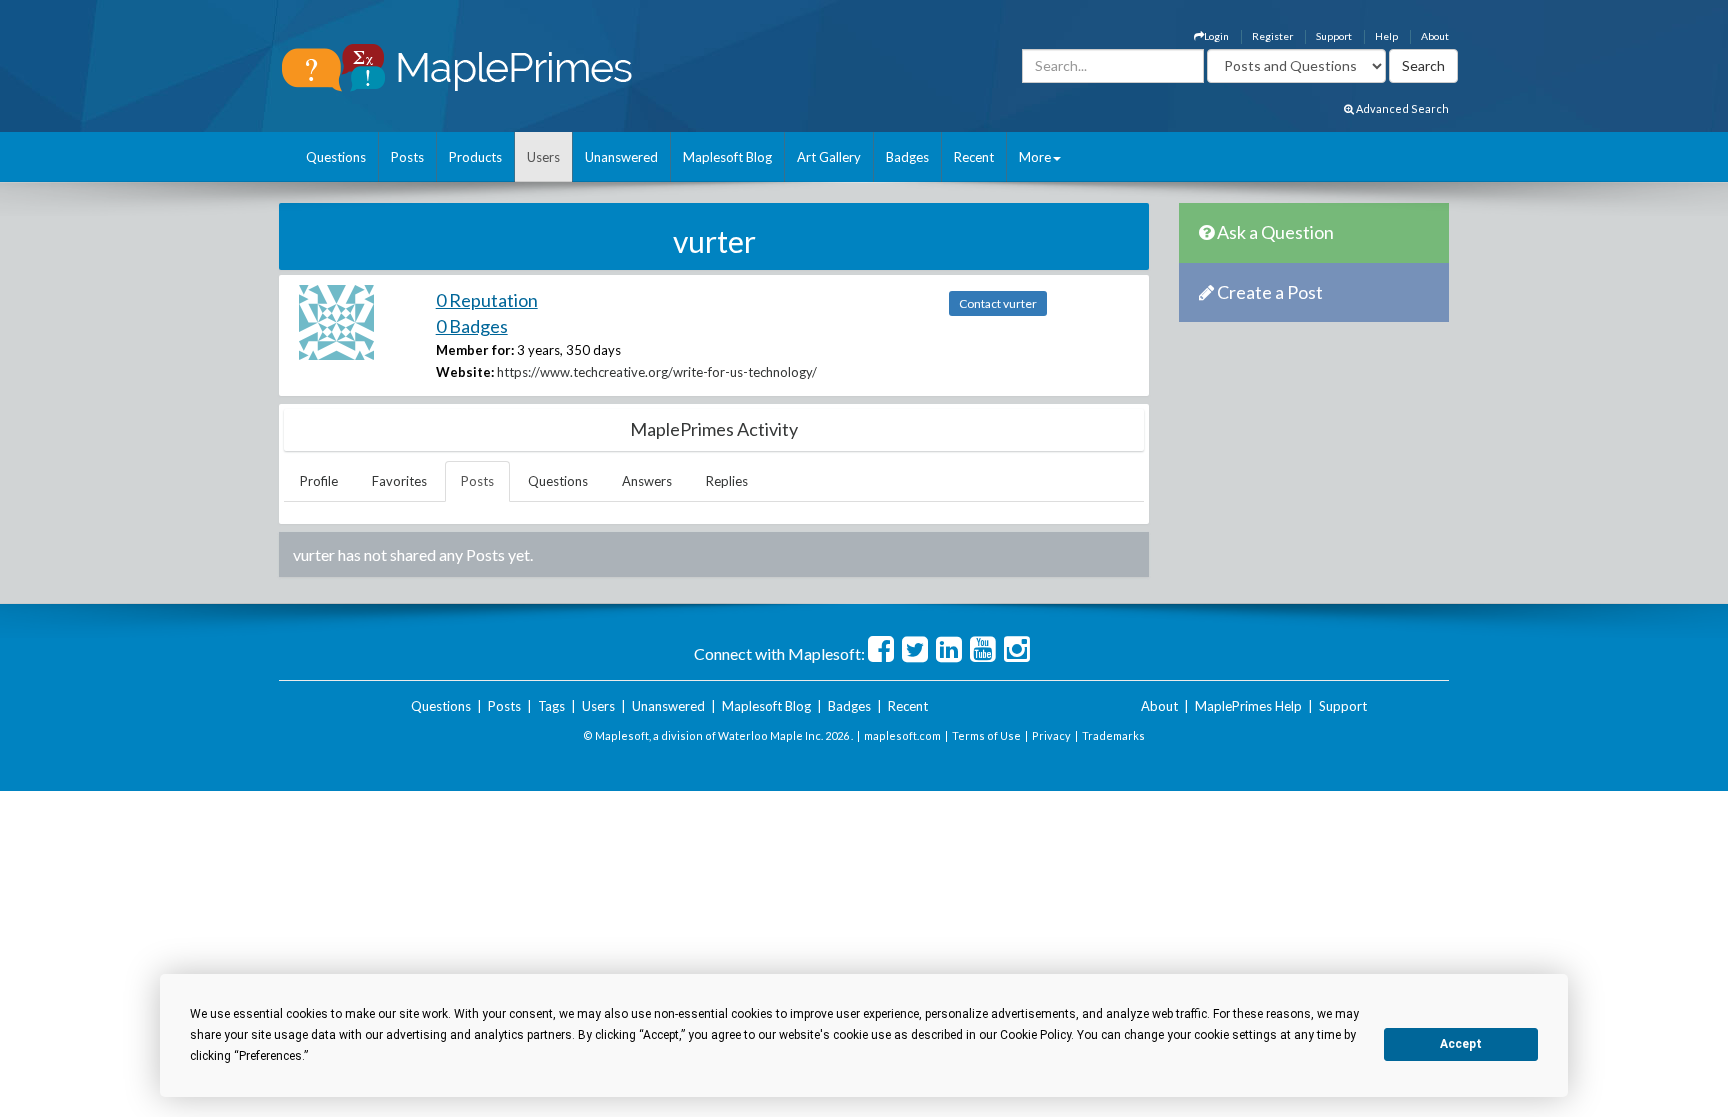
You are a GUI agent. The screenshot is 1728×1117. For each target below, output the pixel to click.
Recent (974, 157)
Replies (727, 481)
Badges (907, 157)
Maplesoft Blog (727, 157)
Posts (407, 157)
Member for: (475, 350)
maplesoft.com (902, 735)
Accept (1461, 1044)
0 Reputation (487, 300)
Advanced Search (1401, 108)
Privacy (1051, 735)
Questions (336, 157)
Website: (465, 372)
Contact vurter (998, 303)
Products (475, 157)
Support (1334, 36)
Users (543, 157)
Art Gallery (829, 157)
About (1435, 36)
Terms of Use (986, 735)
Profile (319, 481)
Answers (647, 481)
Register (1272, 36)
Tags (551, 706)
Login (1216, 36)
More (1035, 157)
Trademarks (1113, 735)
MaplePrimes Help (1248, 706)
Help (1386, 36)
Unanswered (621, 157)
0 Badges (472, 326)
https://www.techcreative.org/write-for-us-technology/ (657, 372)
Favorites (399, 481)
